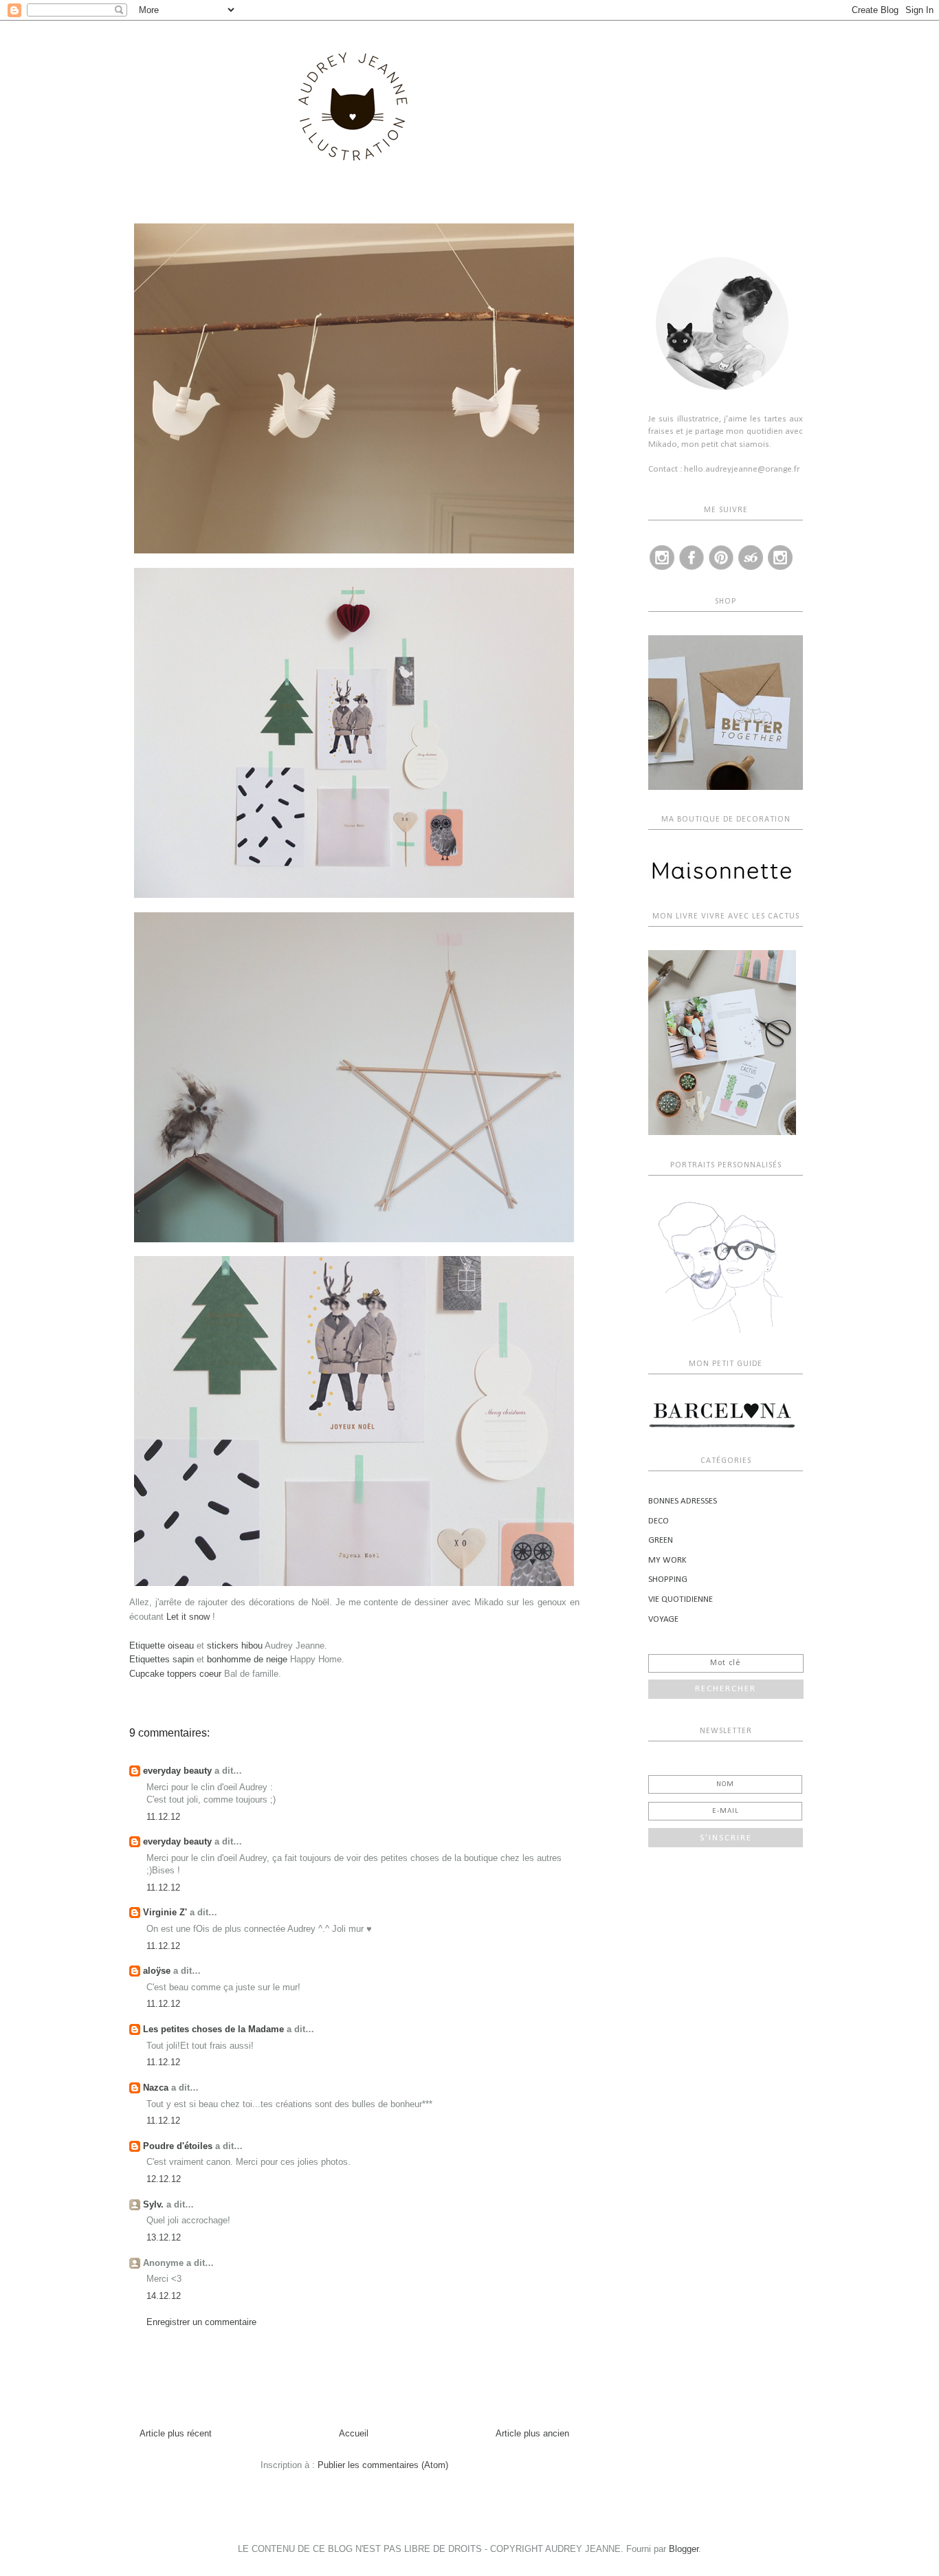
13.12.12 (164, 2237)
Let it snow (188, 1617)
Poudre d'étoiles (178, 2146)
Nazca (156, 2088)
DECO (659, 1521)
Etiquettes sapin (162, 1659)
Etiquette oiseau (162, 1645)
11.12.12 (163, 1817)
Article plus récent (176, 2433)
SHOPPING (668, 1579)
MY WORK (667, 1560)
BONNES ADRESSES (683, 1501)
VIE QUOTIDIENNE (681, 1599)
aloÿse (157, 1971)
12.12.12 (164, 2179)
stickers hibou (235, 1645)
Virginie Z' (165, 1912)
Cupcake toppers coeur (175, 1674)
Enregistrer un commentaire (201, 2322)
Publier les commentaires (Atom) (383, 2465)
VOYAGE (663, 1619)
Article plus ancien (532, 2433)
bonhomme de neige (247, 1659)
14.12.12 (164, 2296)
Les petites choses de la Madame (213, 2029)
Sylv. (153, 2204)
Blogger (684, 2549)
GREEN (661, 1540)
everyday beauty (177, 1771)
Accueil (354, 2433)
